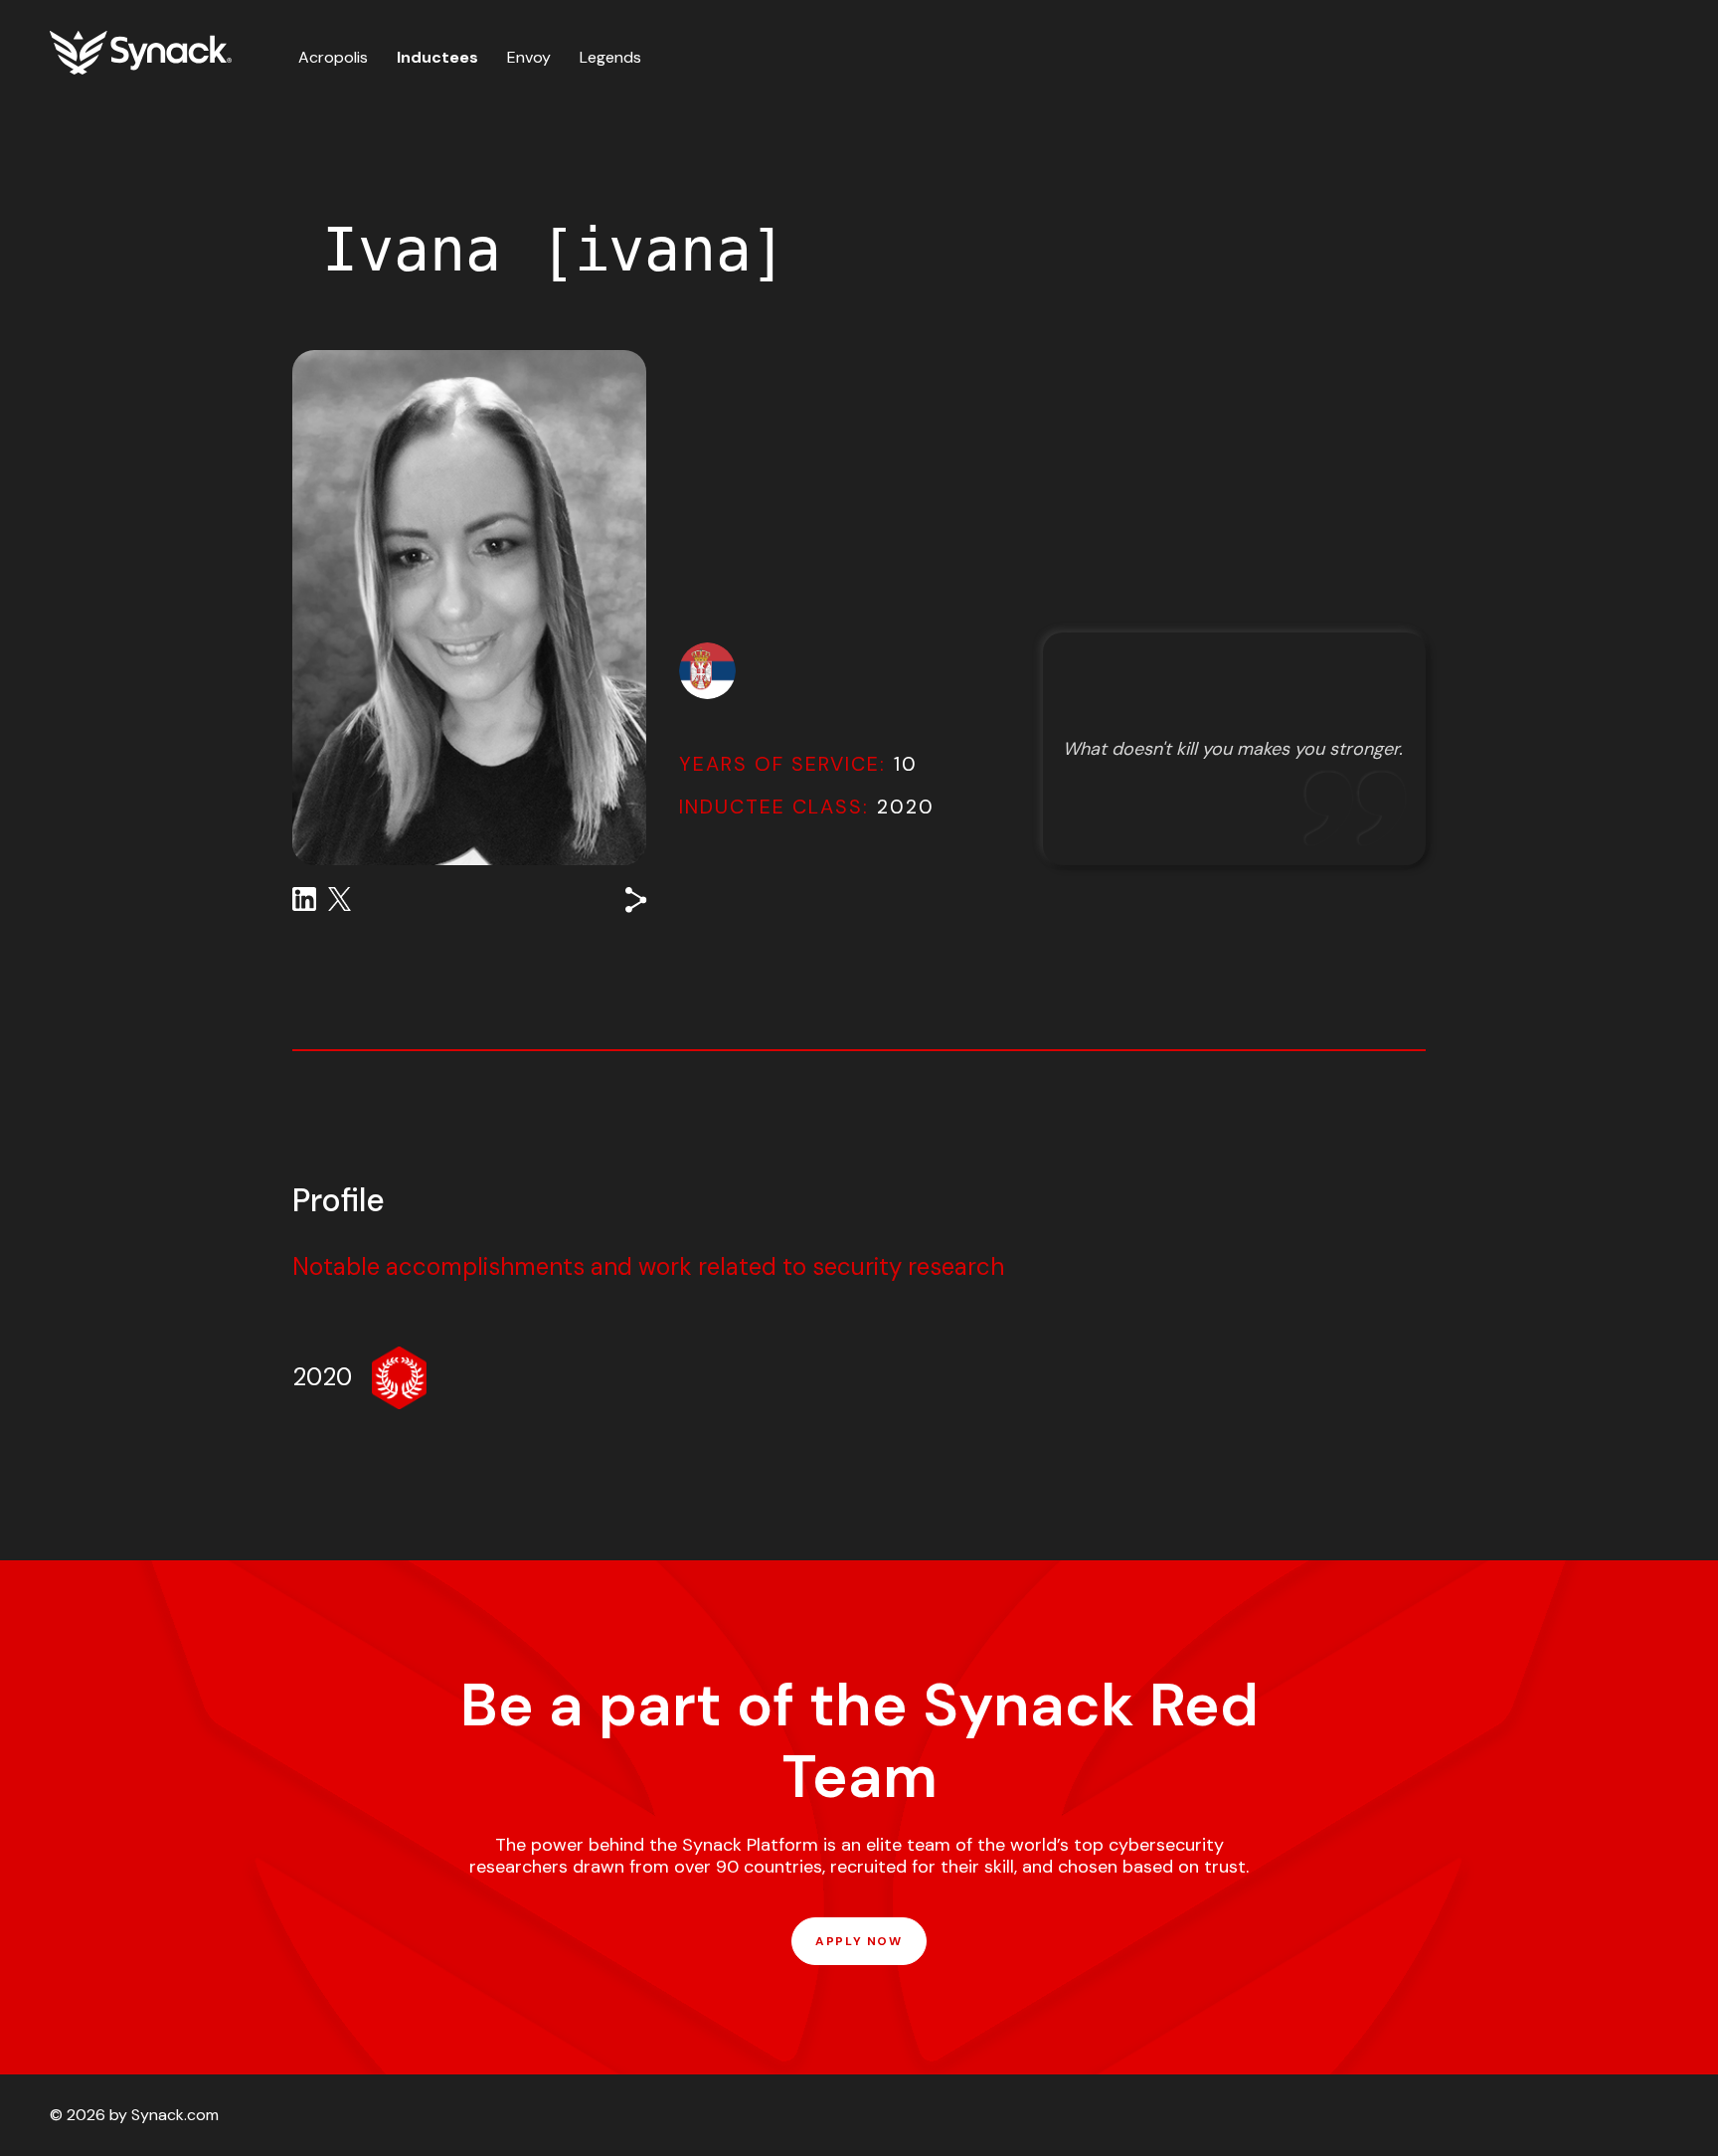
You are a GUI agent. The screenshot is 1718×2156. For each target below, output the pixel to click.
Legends (610, 57)
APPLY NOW (859, 1941)
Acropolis (333, 57)
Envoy (529, 57)
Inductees (437, 57)
